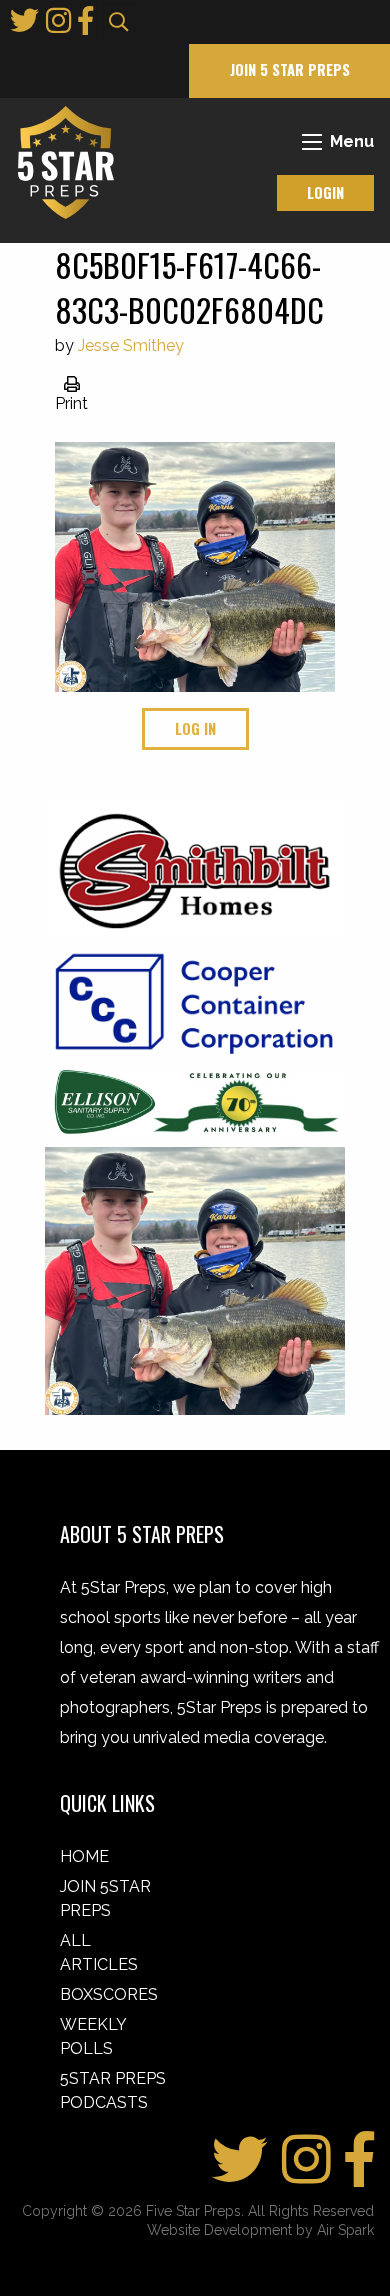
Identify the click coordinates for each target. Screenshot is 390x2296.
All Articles (99, 1952)
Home (84, 1856)
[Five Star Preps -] (61, 161)
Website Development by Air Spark (260, 2230)
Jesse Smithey (131, 345)
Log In (195, 728)
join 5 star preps (290, 69)
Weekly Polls (93, 2036)
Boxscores (109, 1994)
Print (71, 403)
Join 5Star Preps (105, 1898)
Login (325, 192)
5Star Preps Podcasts (113, 2090)
